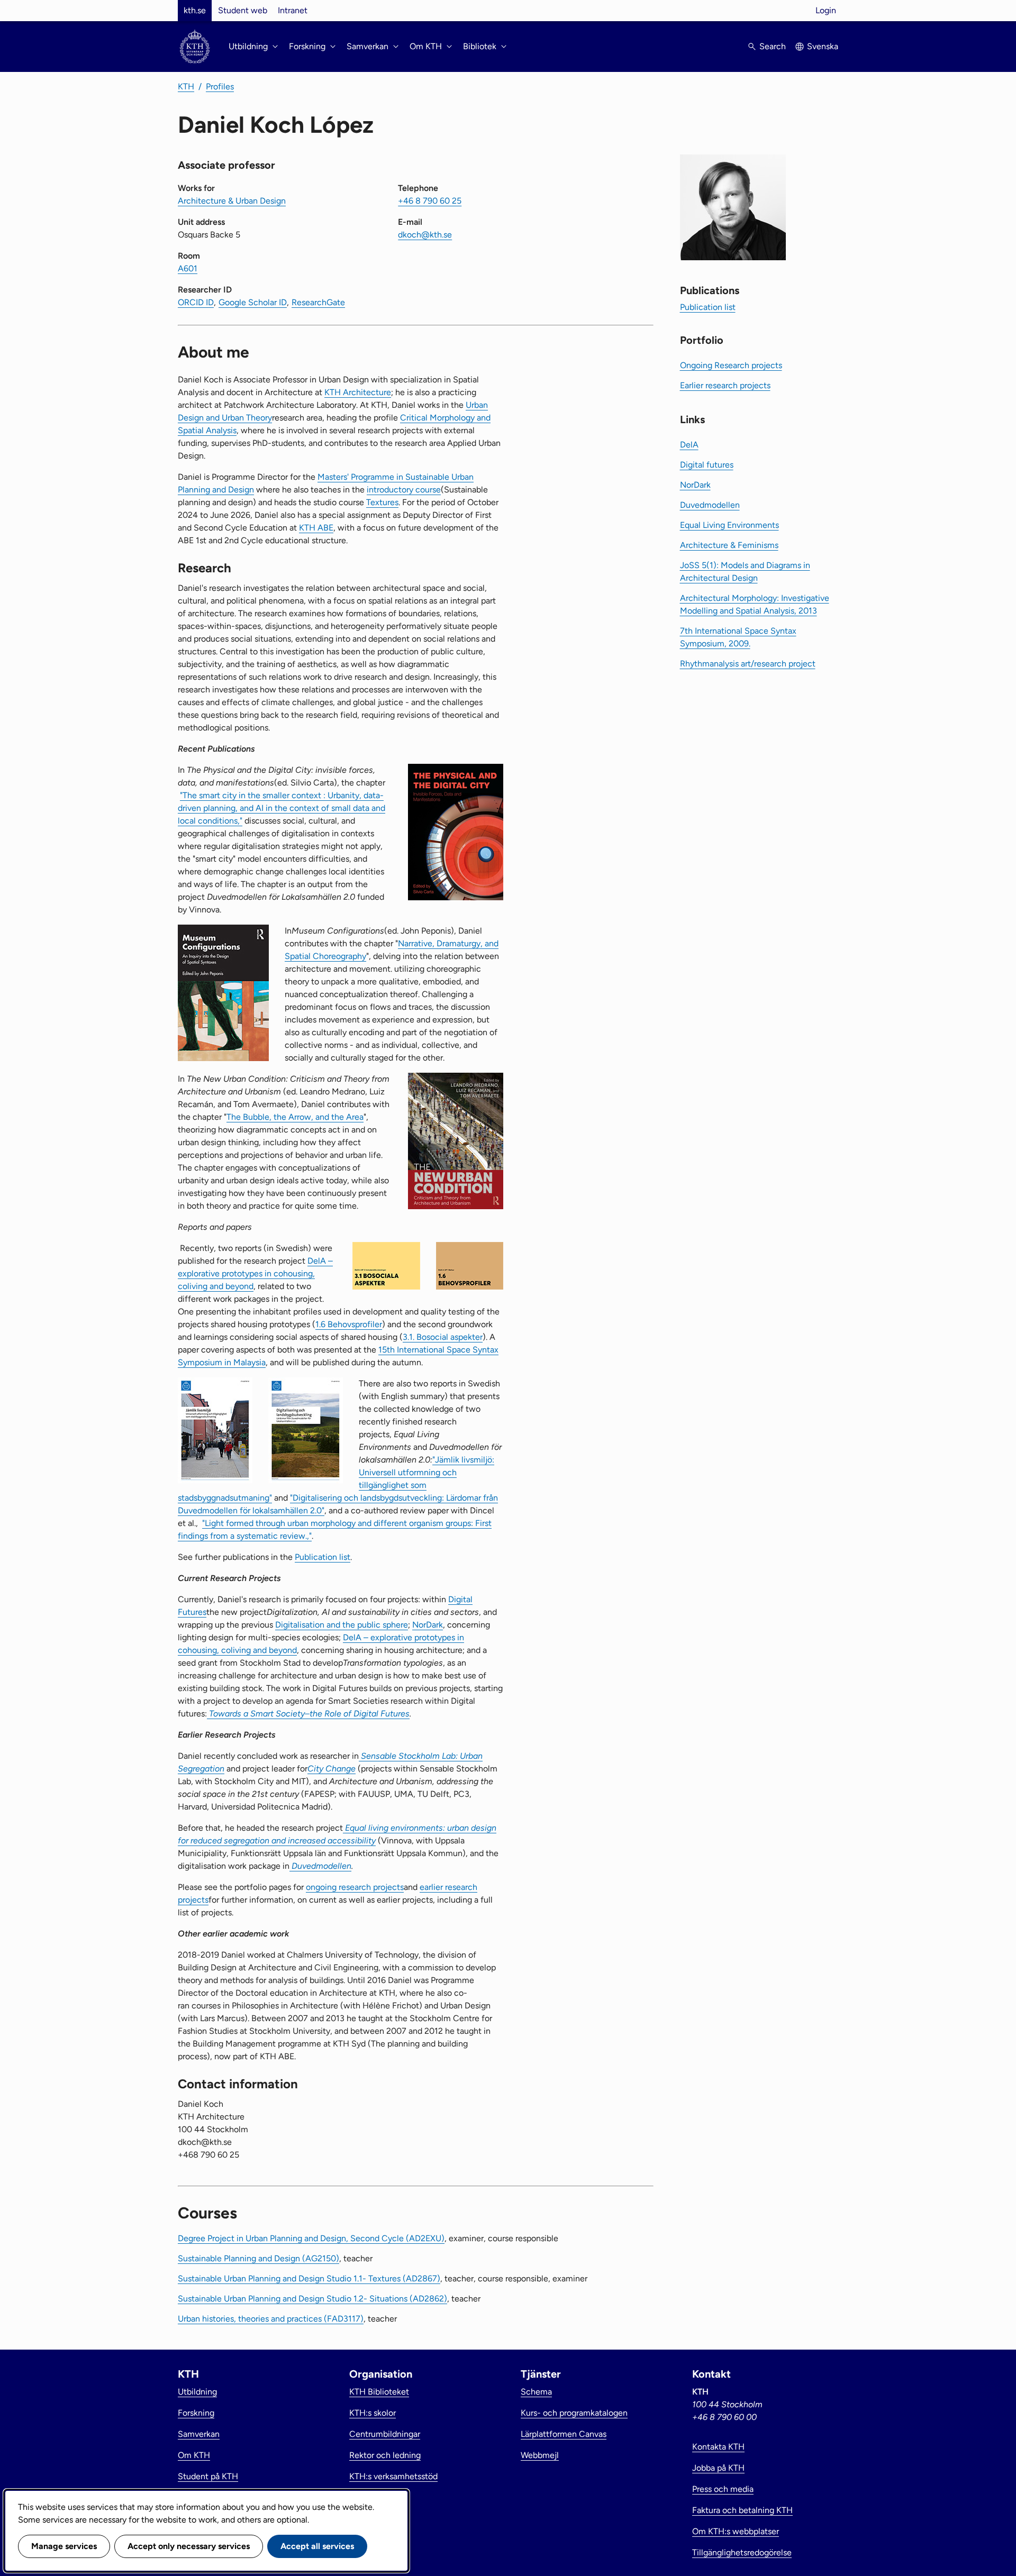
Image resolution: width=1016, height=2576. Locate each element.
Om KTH (194, 2455)
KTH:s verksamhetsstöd (393, 2476)
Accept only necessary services (189, 2546)
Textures (382, 502)
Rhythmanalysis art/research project (748, 664)
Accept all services (317, 2546)
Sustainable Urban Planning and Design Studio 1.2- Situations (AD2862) (312, 2299)
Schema (536, 2392)
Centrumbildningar (385, 2434)
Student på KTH (208, 2476)
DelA (689, 445)
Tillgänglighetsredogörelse (742, 2552)
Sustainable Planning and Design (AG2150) (258, 2258)
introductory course (404, 490)
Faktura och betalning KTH (742, 2510)
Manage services (64, 2546)
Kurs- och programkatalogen (574, 2413)
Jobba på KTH (718, 2468)
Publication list (323, 1557)
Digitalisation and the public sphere (342, 1625)
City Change (332, 1769)
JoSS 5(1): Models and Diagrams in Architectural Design (745, 572)
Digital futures (707, 465)
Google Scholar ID (253, 302)
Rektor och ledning (385, 2455)
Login (826, 10)
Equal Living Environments (729, 525)
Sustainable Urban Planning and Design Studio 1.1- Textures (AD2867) (309, 2278)
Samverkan (199, 2434)
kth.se (195, 10)
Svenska (823, 46)
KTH (186, 86)
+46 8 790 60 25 (430, 201)
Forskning (196, 2413)
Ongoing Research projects (731, 365)
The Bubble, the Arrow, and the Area (295, 1117)
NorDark (428, 1625)
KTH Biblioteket (379, 2392)
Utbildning (197, 2392)
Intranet (293, 10)
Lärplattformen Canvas (564, 2434)
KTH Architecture (358, 392)
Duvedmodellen (320, 1866)
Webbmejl (540, 2455)
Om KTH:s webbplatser (736, 2531)
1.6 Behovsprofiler (349, 1324)
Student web (243, 10)
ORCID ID (196, 302)
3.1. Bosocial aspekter (443, 1337)
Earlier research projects (725, 385)
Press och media (723, 2489)
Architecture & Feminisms (729, 545)
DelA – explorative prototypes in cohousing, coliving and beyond (255, 1273)
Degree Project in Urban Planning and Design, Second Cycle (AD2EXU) (311, 2238)
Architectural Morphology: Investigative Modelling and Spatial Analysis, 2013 (755, 604)
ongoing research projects (355, 1887)
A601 (188, 268)
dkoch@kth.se (425, 235)
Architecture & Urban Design (232, 201)
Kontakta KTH (718, 2447)
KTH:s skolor (373, 2413)
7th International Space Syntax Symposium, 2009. (738, 637)
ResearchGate (318, 302)
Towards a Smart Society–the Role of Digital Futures (308, 1714)
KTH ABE (316, 528)
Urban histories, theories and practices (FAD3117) (271, 2319)
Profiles (220, 86)
